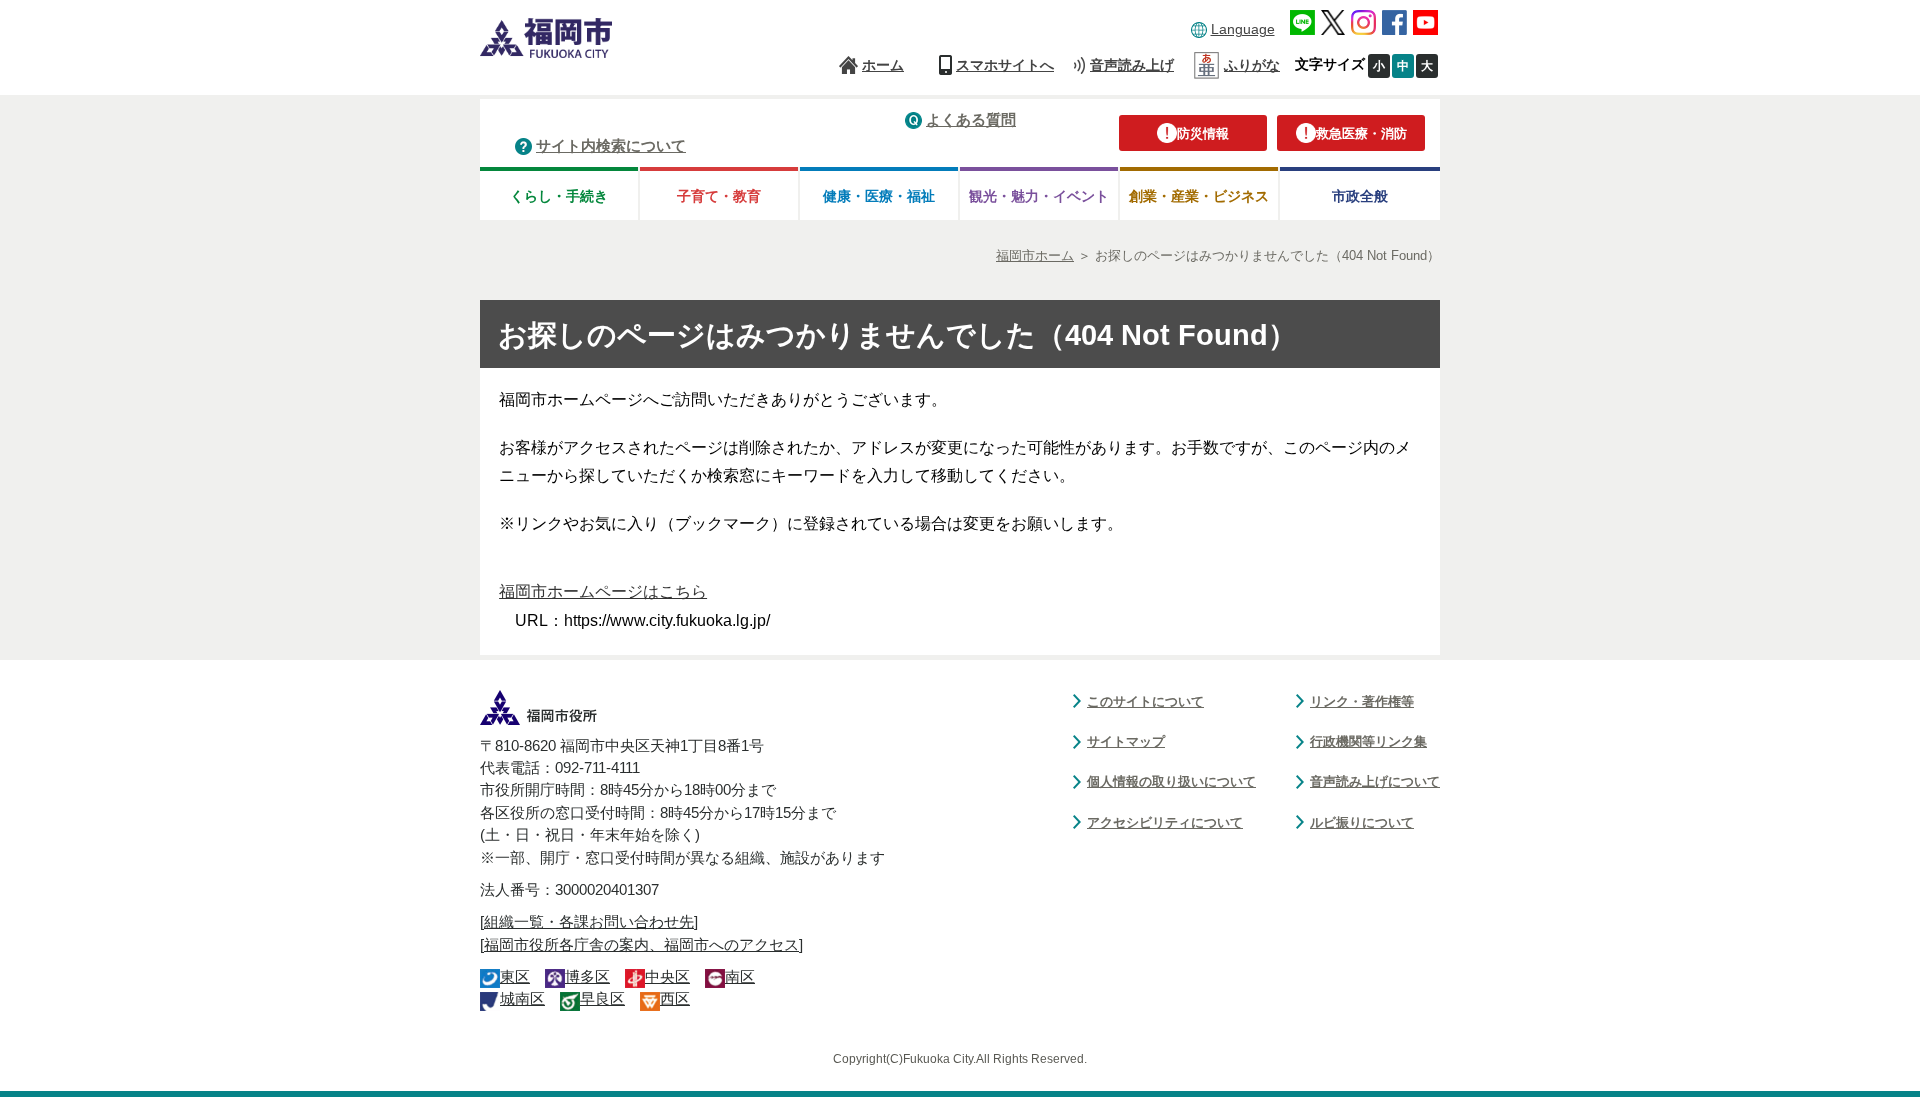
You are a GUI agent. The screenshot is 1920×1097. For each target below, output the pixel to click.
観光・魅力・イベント (1039, 196)
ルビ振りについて (1362, 822)
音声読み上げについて (1375, 781)
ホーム (883, 65)
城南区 (522, 999)
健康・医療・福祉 (879, 196)
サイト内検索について (611, 145)
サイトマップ (1126, 741)
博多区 (587, 977)
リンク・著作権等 (1362, 701)
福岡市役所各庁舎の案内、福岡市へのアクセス (641, 945)
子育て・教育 (719, 196)
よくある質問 (971, 119)
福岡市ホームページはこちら (603, 591)
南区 (740, 977)
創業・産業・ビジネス (1199, 196)
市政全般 (1360, 196)
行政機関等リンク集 (1368, 741)
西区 (675, 999)
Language (1243, 29)
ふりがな (1252, 65)
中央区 (667, 977)
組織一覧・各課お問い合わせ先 (589, 922)
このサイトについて (1145, 701)
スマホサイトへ (1005, 65)
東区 (515, 977)
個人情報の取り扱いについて (1171, 781)
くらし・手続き (559, 196)
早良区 (602, 999)
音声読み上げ (1132, 65)
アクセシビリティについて (1165, 822)
